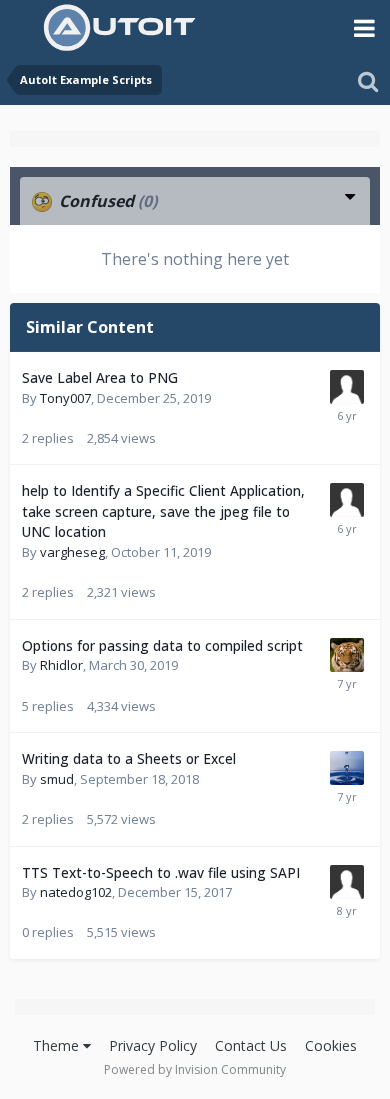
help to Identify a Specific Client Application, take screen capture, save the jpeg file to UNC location (163, 511)
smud (57, 779)
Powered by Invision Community (195, 1069)
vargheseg (72, 552)
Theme (58, 1045)
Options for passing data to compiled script (162, 645)
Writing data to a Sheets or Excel (129, 758)
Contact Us (251, 1045)
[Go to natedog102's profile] (347, 882)
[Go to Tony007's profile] (347, 387)
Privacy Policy (153, 1045)
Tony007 (65, 398)
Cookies (331, 1045)
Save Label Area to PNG (100, 377)
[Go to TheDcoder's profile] (347, 655)
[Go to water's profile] (347, 768)
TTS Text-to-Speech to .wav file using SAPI (161, 872)
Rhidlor (61, 665)
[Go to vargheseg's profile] (347, 500)
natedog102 (76, 892)
